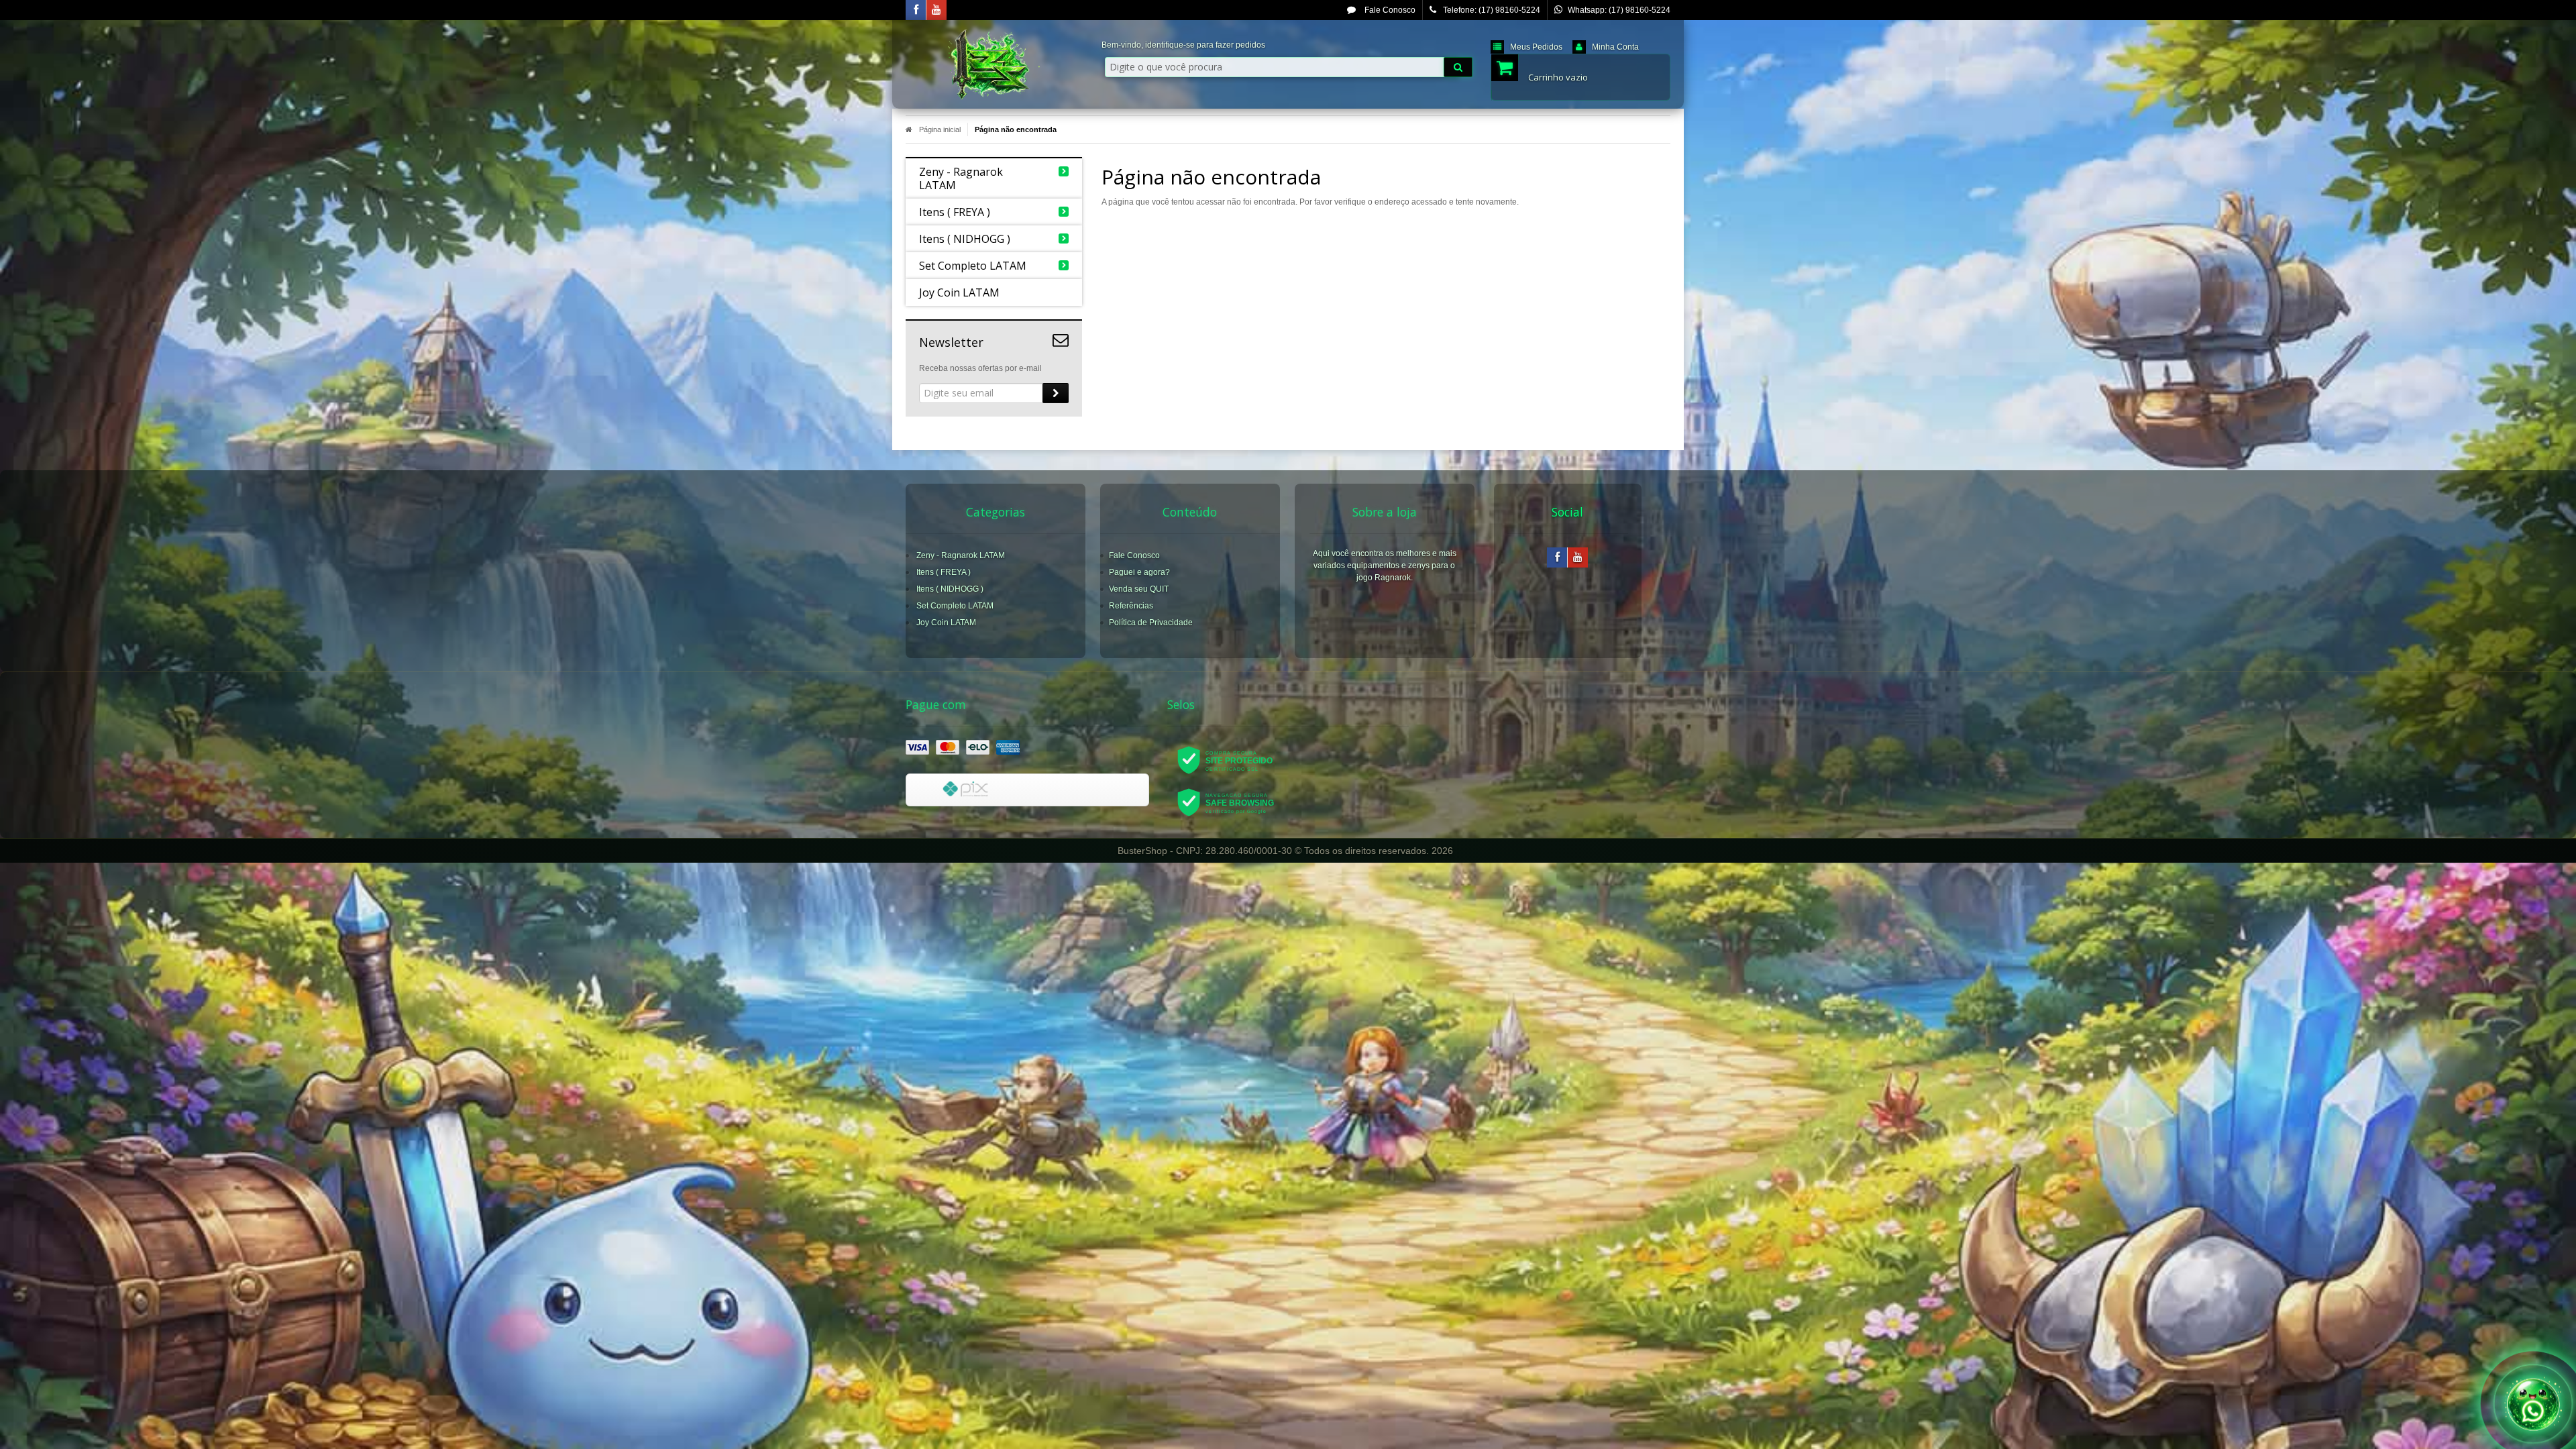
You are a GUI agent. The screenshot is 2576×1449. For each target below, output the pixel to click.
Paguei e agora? (1139, 572)
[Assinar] (1056, 393)
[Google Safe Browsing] (1235, 802)
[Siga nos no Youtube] (936, 11)
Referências (1131, 606)
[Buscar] (1458, 67)
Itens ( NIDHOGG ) (950, 589)
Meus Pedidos (1536, 47)
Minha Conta (1615, 47)
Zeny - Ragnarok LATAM (961, 555)
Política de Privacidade (1151, 623)
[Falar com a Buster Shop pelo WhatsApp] (2533, 1403)
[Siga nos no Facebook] (916, 11)
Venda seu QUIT (1139, 589)
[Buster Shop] (994, 64)
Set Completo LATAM (955, 606)
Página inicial (940, 129)
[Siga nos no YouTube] (1578, 558)
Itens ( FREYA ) (944, 572)
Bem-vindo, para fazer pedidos (1183, 45)
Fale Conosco (1389, 10)
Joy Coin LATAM (946, 623)
